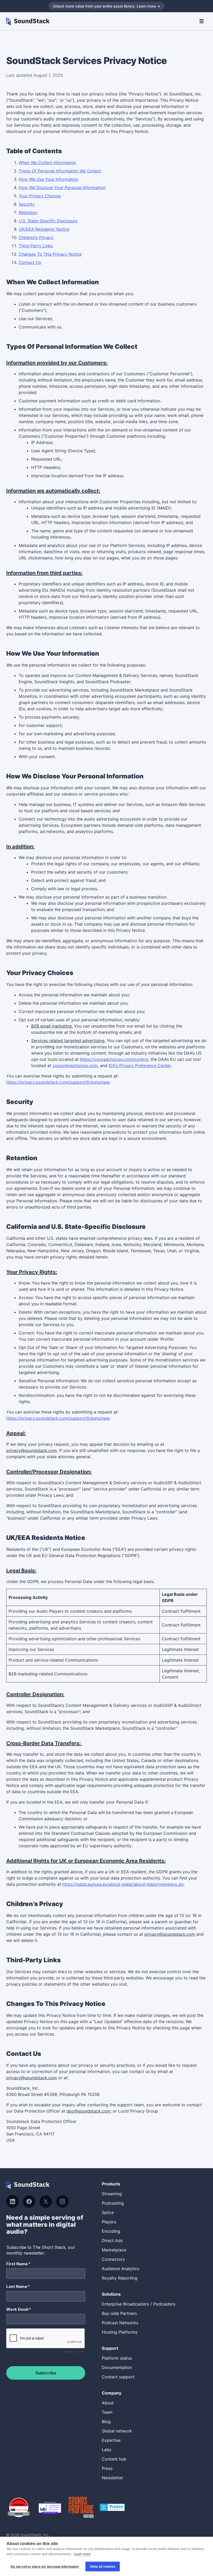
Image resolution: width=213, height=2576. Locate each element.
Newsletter (112, 2478)
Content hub (114, 2459)
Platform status (117, 2358)
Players (109, 2222)
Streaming (112, 2194)
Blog (106, 2422)
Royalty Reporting (120, 2278)
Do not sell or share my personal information (45, 2567)
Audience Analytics (121, 2269)
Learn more (82, 2554)
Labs (106, 2450)
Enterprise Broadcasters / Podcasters (139, 2304)
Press (107, 2468)
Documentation (117, 2367)
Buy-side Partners (119, 2313)
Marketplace (114, 2250)
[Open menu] (202, 21)
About (108, 2403)
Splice (108, 2212)
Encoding (111, 2231)
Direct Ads (112, 2241)
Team (107, 2412)
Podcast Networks (120, 2323)
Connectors (113, 2259)
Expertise (111, 2440)
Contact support (118, 2377)
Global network (117, 2431)
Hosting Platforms (120, 2332)
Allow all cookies (103, 2567)
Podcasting (113, 2203)
